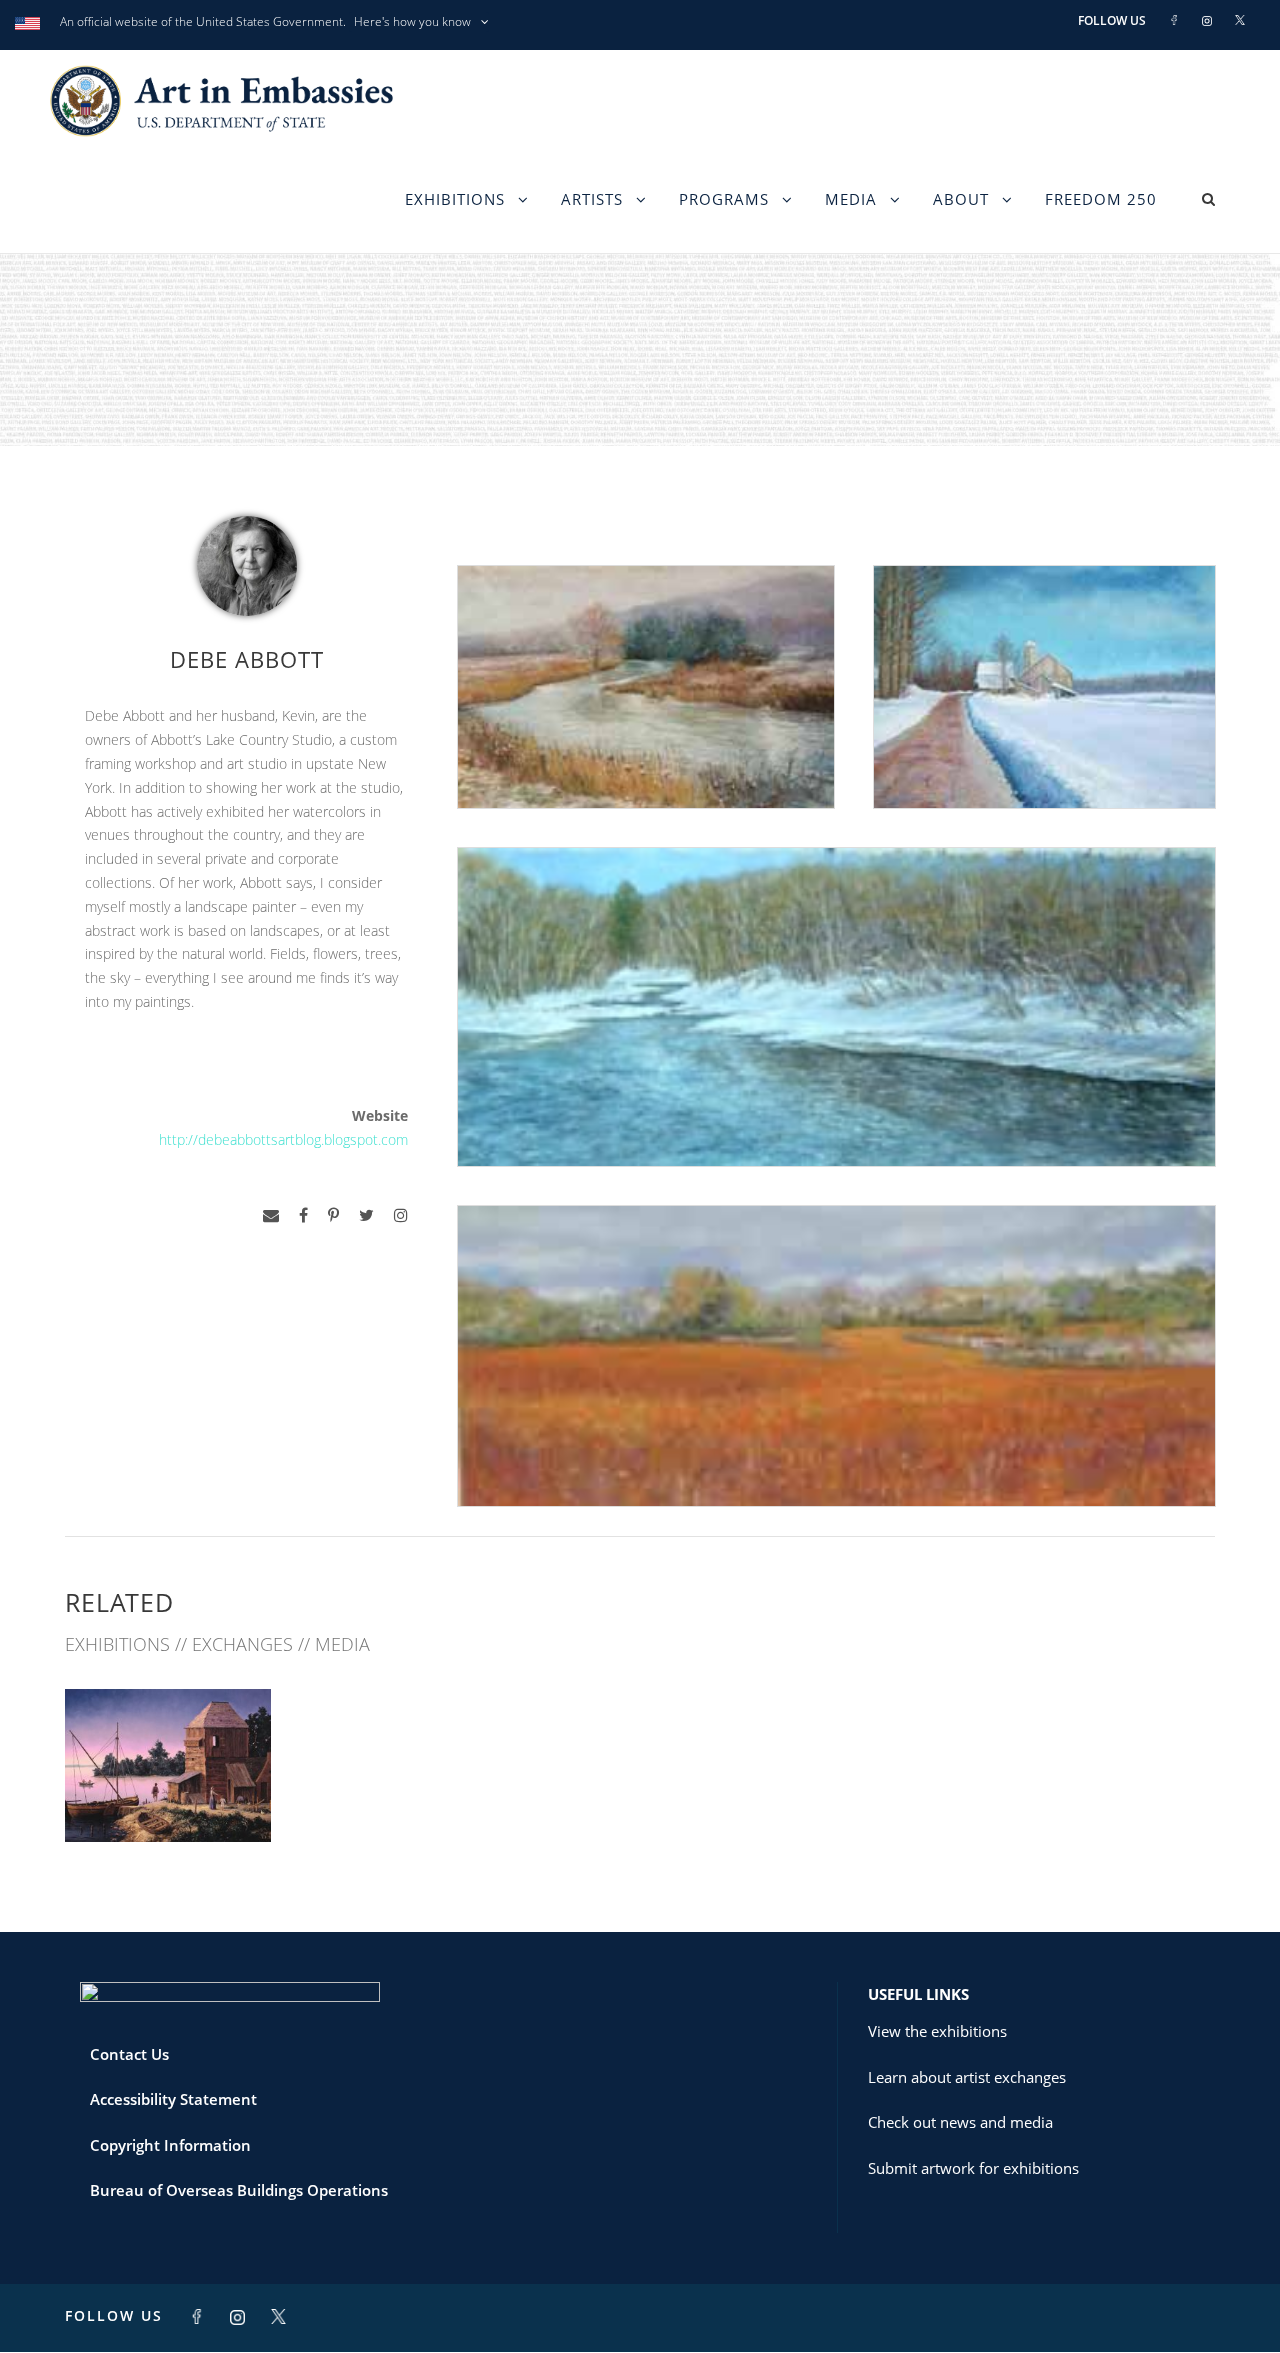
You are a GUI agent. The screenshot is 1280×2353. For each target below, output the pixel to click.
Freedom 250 (1101, 199)
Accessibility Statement (173, 2099)
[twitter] (366, 1215)
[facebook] (303, 1215)
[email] (271, 1215)
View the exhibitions (937, 2031)
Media (851, 199)
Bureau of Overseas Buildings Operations (239, 2190)
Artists (592, 199)
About (961, 199)
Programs (724, 199)
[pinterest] (333, 1215)
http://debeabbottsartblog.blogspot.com (283, 1139)
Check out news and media (960, 2122)
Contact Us (129, 2054)
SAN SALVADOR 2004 (168, 1797)
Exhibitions (455, 199)
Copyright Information (170, 2145)
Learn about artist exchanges (967, 2077)
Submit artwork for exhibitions (973, 2168)
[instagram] (401, 1215)
